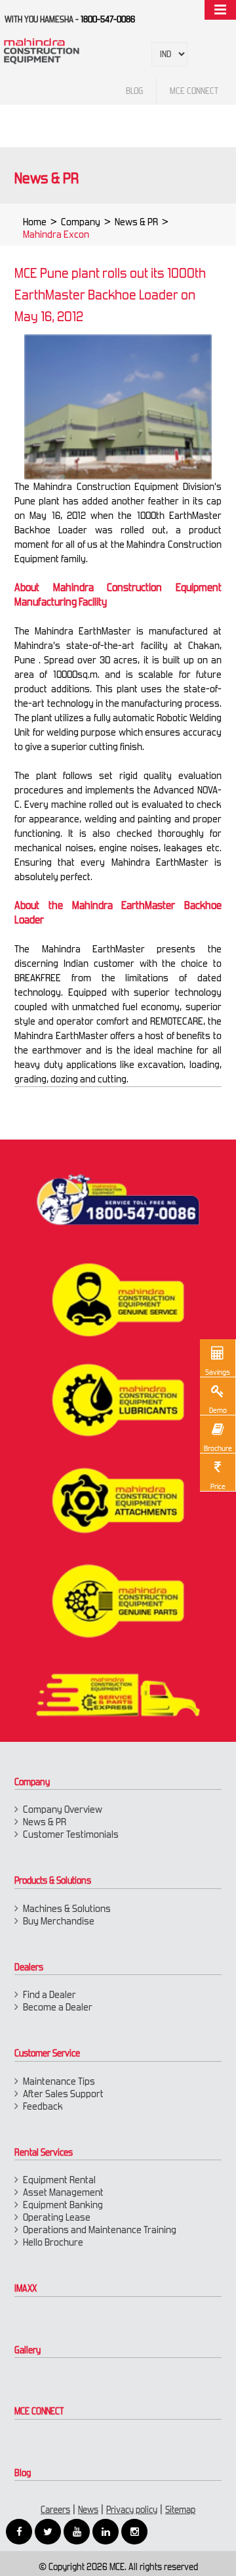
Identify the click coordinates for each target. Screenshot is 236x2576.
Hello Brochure (53, 2242)
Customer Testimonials (71, 1834)
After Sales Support (63, 2094)
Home (35, 222)
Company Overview (63, 1809)
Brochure (218, 1448)
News (88, 2510)
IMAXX (26, 2288)
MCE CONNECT (39, 2411)
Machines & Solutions (67, 1908)
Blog (23, 2473)
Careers (55, 2510)
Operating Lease (57, 2217)
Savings (218, 1372)
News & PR (136, 222)
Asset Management (63, 2192)
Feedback (43, 2106)
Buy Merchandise (59, 1921)
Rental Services (44, 2152)
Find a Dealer (49, 1994)
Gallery (28, 2350)
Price (218, 1486)
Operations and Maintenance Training (100, 2230)
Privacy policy (132, 2510)
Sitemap (180, 2510)
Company (81, 222)
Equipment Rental (59, 2180)
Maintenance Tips (59, 2081)
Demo (218, 1410)
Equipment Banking (63, 2205)
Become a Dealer (58, 2007)
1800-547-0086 (108, 19)
